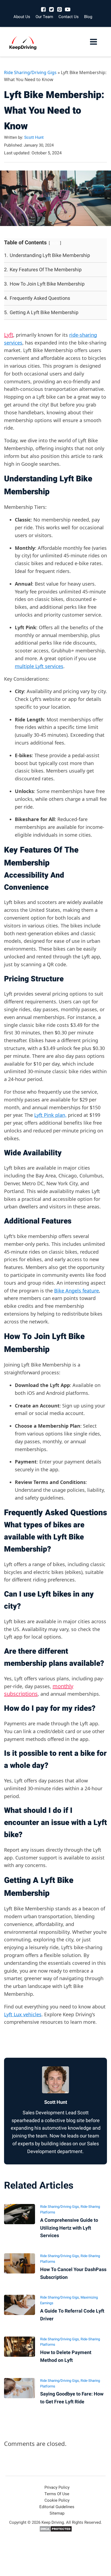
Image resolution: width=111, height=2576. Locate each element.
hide (55, 243)
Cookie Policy (57, 2500)
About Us (22, 17)
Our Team (44, 17)
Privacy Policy (57, 2487)
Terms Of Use (57, 2494)
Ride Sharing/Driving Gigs (30, 72)
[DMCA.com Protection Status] (56, 2531)
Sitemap (57, 2513)
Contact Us (69, 17)
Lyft (9, 335)
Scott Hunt (34, 137)
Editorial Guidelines (57, 2507)
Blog (88, 17)
